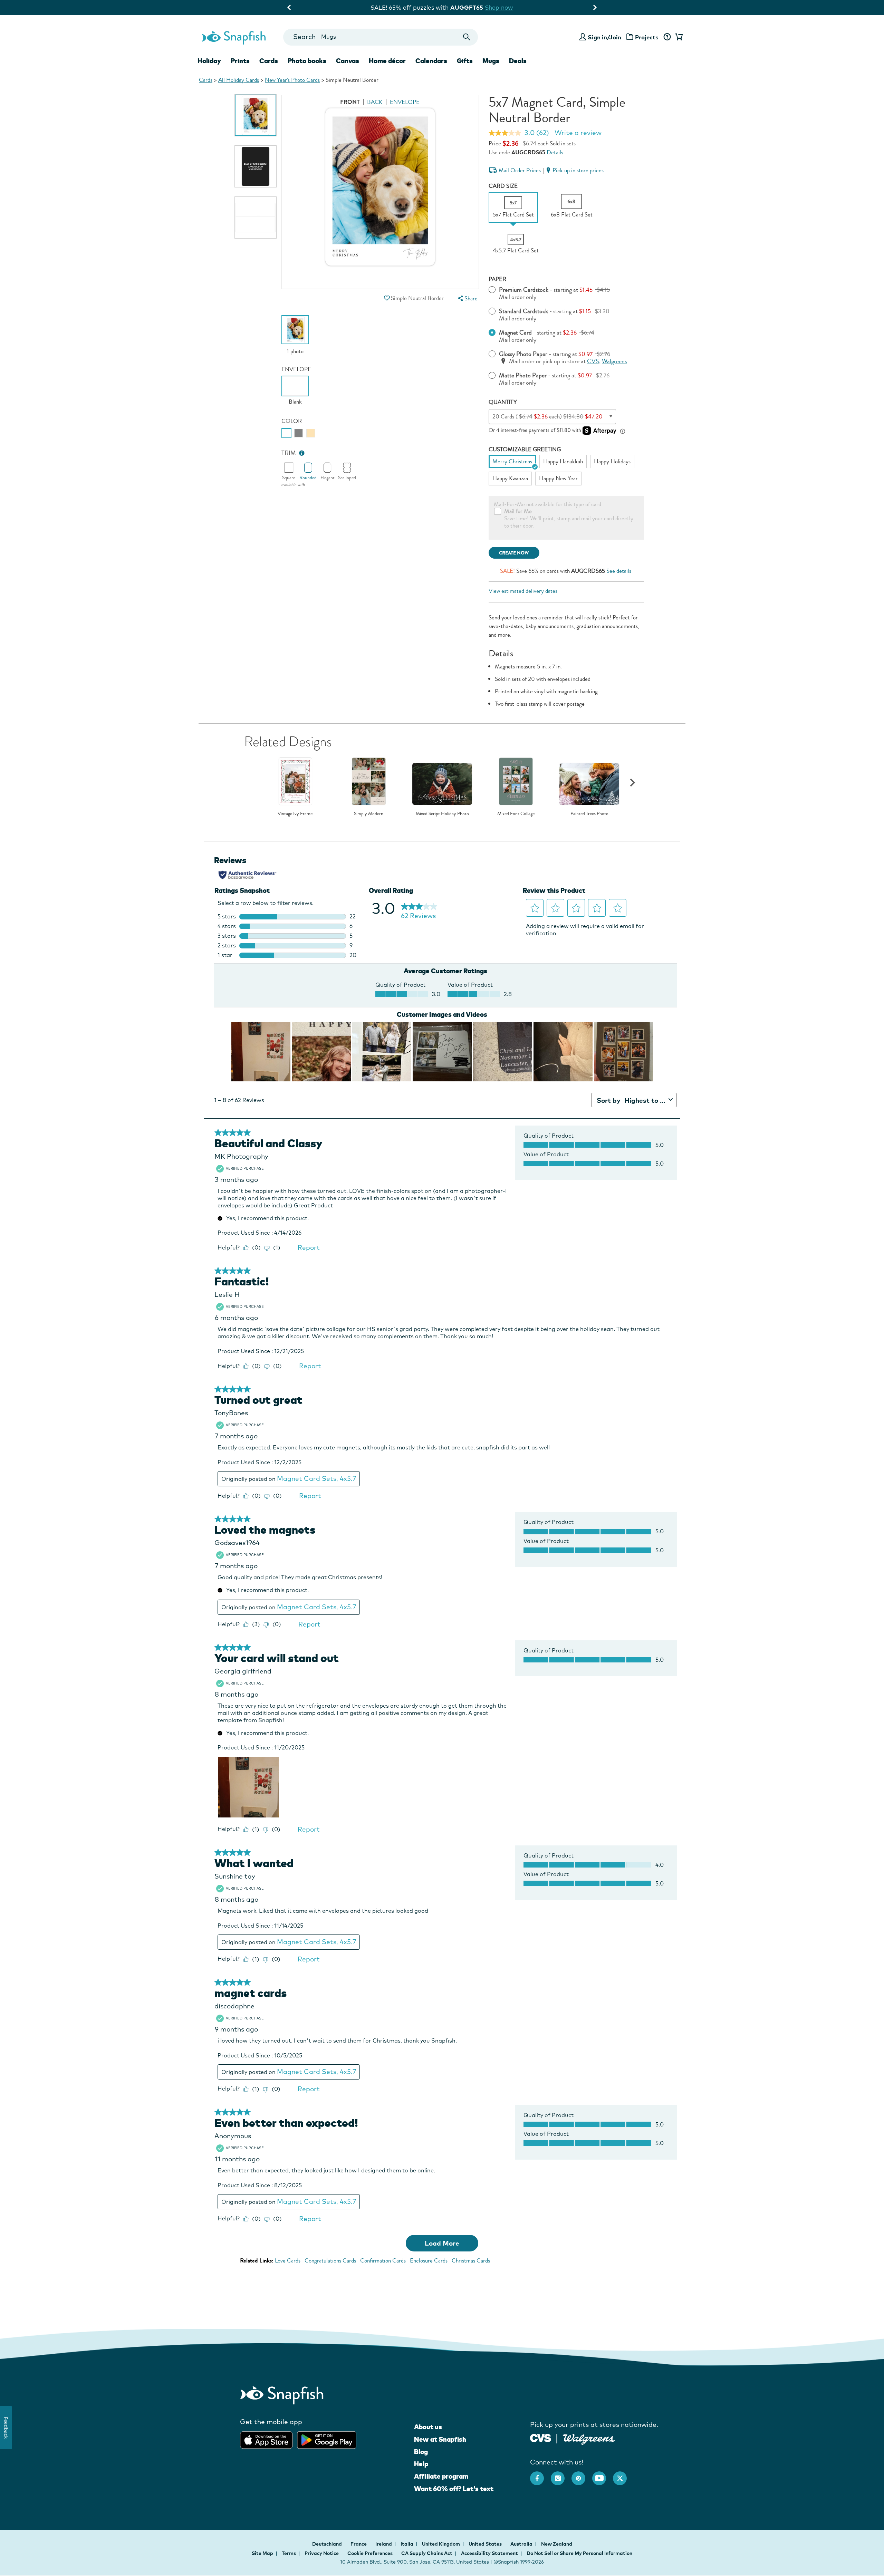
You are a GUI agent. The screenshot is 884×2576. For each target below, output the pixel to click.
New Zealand (557, 2544)
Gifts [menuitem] (465, 61)
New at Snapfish (440, 2439)
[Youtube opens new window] (603, 2475)
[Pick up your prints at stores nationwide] (541, 2437)
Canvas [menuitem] (348, 61)
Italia (407, 2544)
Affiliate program (441, 2476)
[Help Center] (667, 37)
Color (292, 421)
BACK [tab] (375, 102)
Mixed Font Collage (516, 814)
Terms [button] (289, 2553)
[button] (387, 298)
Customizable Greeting (525, 449)
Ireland (384, 2544)
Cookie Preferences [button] (370, 2553)
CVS (593, 361)
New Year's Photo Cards (292, 80)
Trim (289, 453)
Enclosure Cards (429, 2261)
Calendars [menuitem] (431, 61)
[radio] (286, 433)
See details (619, 571)
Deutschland (328, 2544)
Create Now (514, 553)
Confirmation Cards (383, 2261)
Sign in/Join (604, 37)
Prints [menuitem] (240, 61)
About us (428, 2427)
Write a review (578, 133)
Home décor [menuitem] (387, 61)
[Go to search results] (467, 37)
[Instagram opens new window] (561, 2475)
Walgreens (614, 361)
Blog (421, 2452)
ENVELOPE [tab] (405, 102)
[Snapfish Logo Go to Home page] (233, 37)
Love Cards (288, 2261)
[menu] (467, 298)
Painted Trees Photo (589, 814)
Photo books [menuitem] (307, 61)
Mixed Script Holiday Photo (442, 814)
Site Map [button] (262, 2553)
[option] (256, 115)
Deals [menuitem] (518, 61)
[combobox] (380, 37)
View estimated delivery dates (523, 591)
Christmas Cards (471, 2261)
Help (421, 2464)
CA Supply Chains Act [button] (427, 2553)
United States (486, 2544)
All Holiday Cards (239, 80)
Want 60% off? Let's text (454, 2489)
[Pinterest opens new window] (582, 2475)
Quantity (503, 402)
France (359, 2544)
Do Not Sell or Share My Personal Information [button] (579, 2553)
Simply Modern (369, 814)
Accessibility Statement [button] (489, 2553)
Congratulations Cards (330, 2261)
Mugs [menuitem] (491, 61)
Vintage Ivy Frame (295, 814)
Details (555, 152)
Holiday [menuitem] (209, 61)
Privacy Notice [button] (322, 2553)
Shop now (509, 7)
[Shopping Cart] (678, 37)
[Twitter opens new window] (623, 2475)
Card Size (503, 186)
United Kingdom (441, 2544)
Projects (647, 37)
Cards (206, 80)
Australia (522, 2544)
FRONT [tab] (350, 102)
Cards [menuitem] (269, 61)
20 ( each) (547, 417)
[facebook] (540, 2475)
